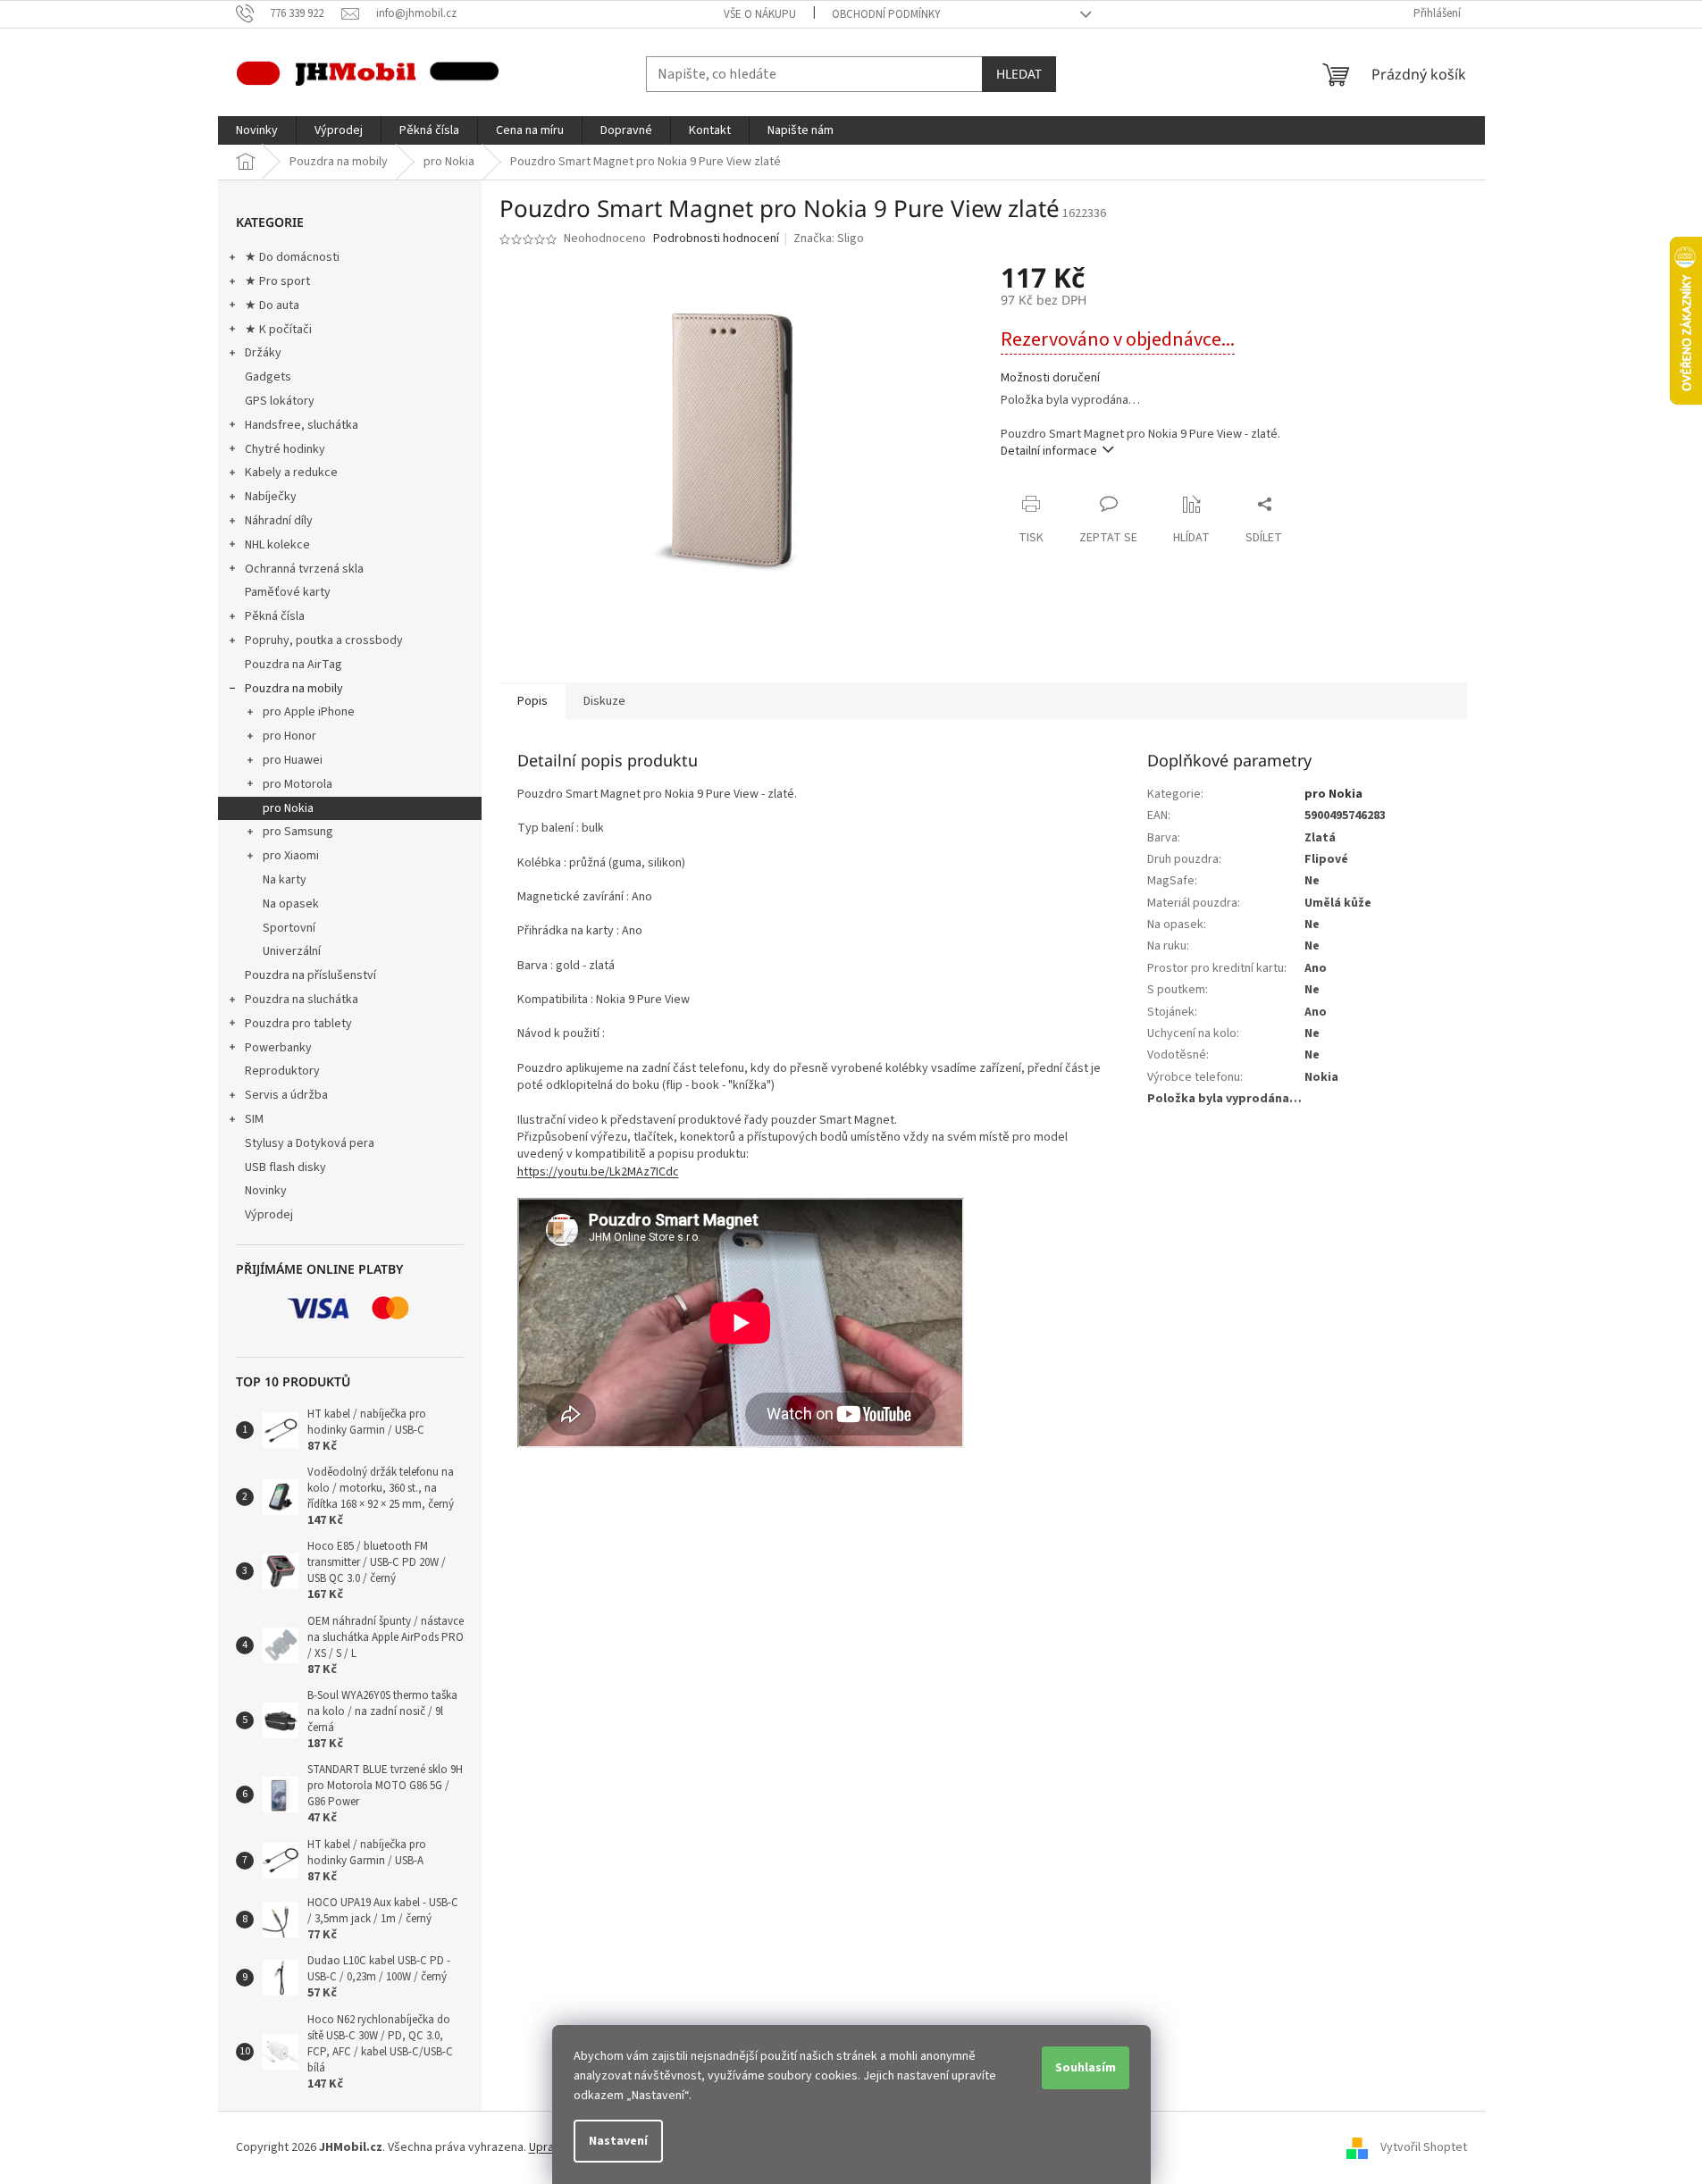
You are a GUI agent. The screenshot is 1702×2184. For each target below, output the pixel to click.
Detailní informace (1049, 451)
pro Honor (289, 736)
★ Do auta (272, 305)
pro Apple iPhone (309, 712)
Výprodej (269, 1215)
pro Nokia (288, 808)
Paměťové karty (288, 592)
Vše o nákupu (760, 14)
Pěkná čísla (275, 616)
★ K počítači (278, 330)
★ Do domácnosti (292, 257)
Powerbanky (278, 1048)
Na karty (285, 880)
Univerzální (292, 951)
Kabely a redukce (291, 473)
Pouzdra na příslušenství (310, 975)
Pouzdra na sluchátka (302, 1000)
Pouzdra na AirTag (293, 665)
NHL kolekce (277, 545)
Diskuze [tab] (604, 701)
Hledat (1019, 74)
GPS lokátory (280, 401)
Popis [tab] (532, 701)
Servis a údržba (286, 1095)
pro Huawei (293, 760)
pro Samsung (298, 832)
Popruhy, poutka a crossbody (324, 640)
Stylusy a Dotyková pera (310, 1143)
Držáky (263, 353)
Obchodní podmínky (886, 14)
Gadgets (268, 377)
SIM (254, 1119)
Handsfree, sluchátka (302, 425)
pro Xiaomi (291, 856)
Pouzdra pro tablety (298, 1024)
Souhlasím (1086, 2068)
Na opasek (291, 904)
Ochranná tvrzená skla (304, 569)
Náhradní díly (279, 521)
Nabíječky (271, 497)
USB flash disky (285, 1167)
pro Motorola (298, 784)
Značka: (829, 238)
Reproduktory (282, 1071)
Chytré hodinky (285, 449)
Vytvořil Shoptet (1424, 2147)
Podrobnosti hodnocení (716, 239)
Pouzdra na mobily (294, 689)
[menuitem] (257, 130)
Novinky (266, 1191)
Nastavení (618, 2141)
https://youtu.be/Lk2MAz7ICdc (598, 1172)
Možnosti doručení (1050, 378)
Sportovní (289, 928)
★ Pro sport (277, 281)
